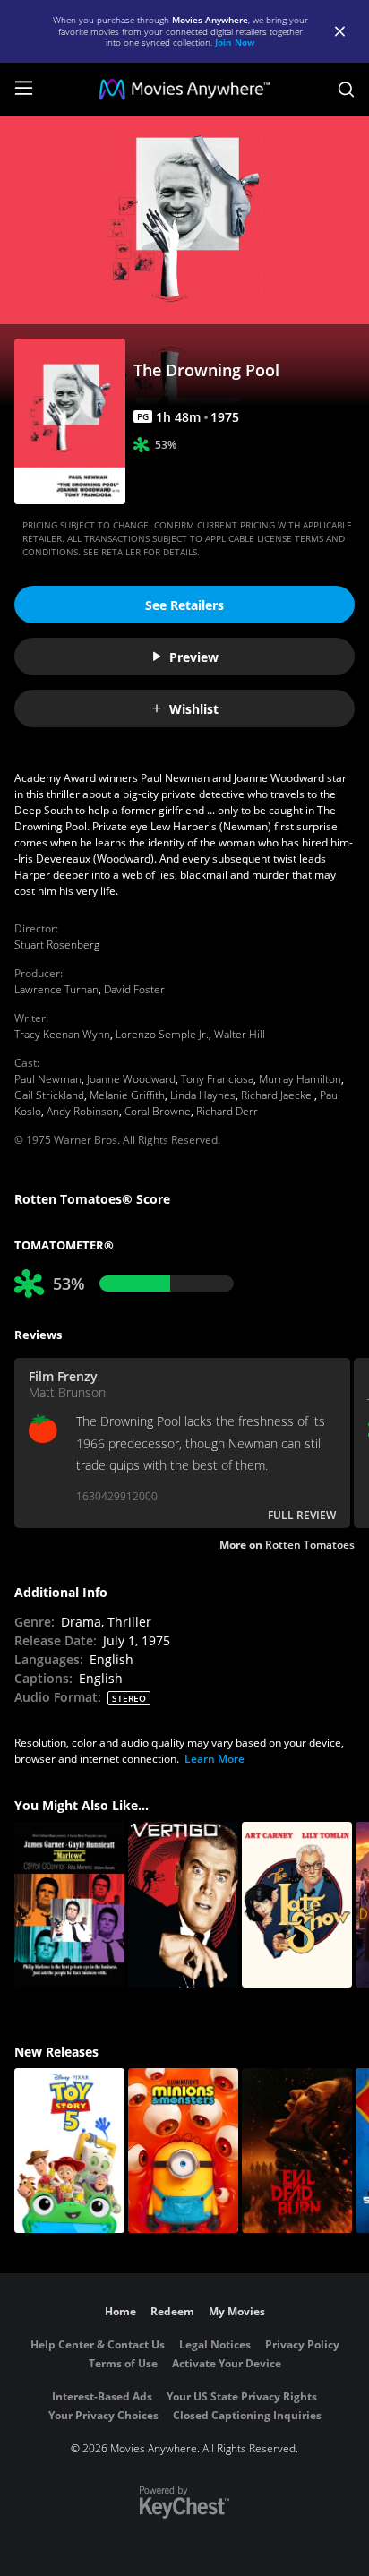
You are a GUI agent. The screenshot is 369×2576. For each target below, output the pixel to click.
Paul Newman (48, 1079)
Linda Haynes (203, 1095)
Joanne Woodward (131, 1079)
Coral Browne (158, 1111)
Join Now (235, 42)
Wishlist (194, 709)
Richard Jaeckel (278, 1095)
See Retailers (184, 605)
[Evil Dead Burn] (297, 2151)
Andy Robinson (83, 1111)
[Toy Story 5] (69, 2151)
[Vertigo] (183, 1905)
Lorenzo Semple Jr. (162, 1034)
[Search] (346, 90)
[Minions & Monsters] (183, 2151)
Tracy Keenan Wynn (62, 1034)
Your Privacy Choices (103, 2415)
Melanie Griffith (127, 1095)
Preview (194, 657)
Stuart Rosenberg (57, 945)
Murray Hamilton (300, 1079)
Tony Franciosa (217, 1079)
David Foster (134, 989)
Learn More (215, 1759)
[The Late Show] (297, 1905)
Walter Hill (240, 1034)
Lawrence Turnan (56, 989)
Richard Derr (227, 1111)
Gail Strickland (49, 1095)
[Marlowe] (69, 1905)
